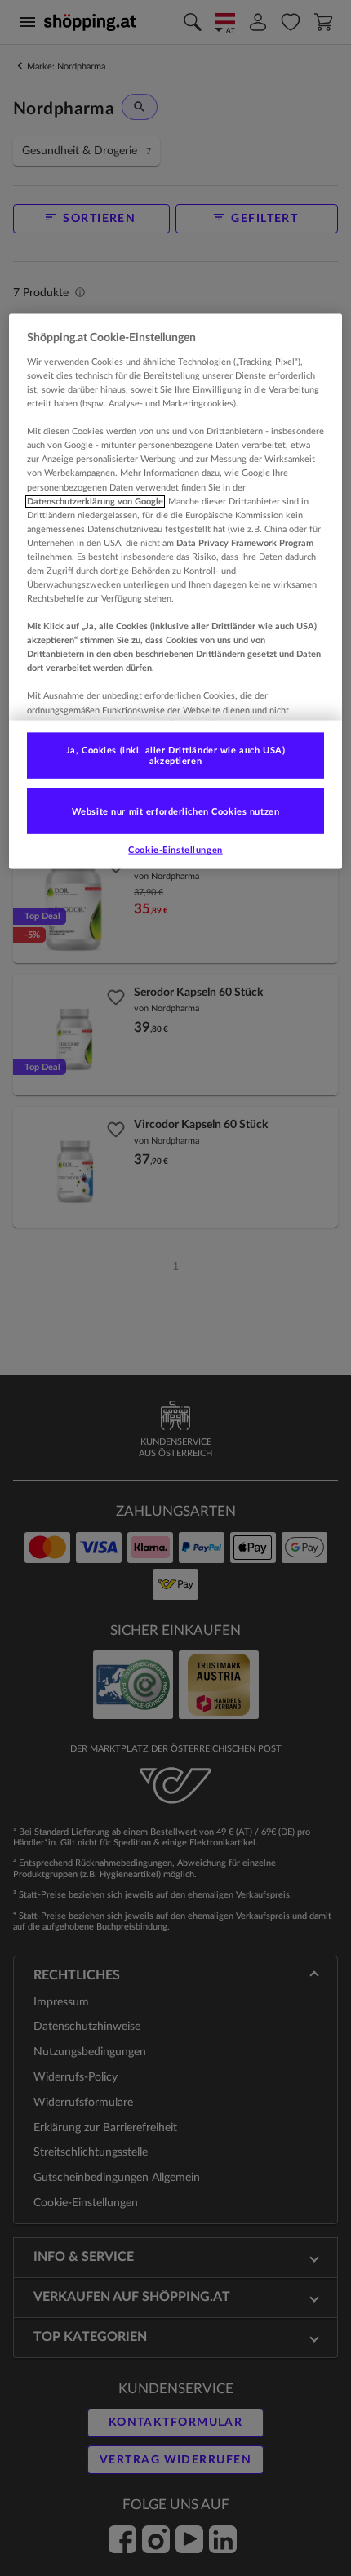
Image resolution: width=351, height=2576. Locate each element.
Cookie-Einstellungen (175, 850)
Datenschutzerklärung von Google (95, 501)
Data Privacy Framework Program (245, 542)
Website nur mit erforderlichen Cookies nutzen (176, 811)
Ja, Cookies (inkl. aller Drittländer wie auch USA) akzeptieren (175, 755)
